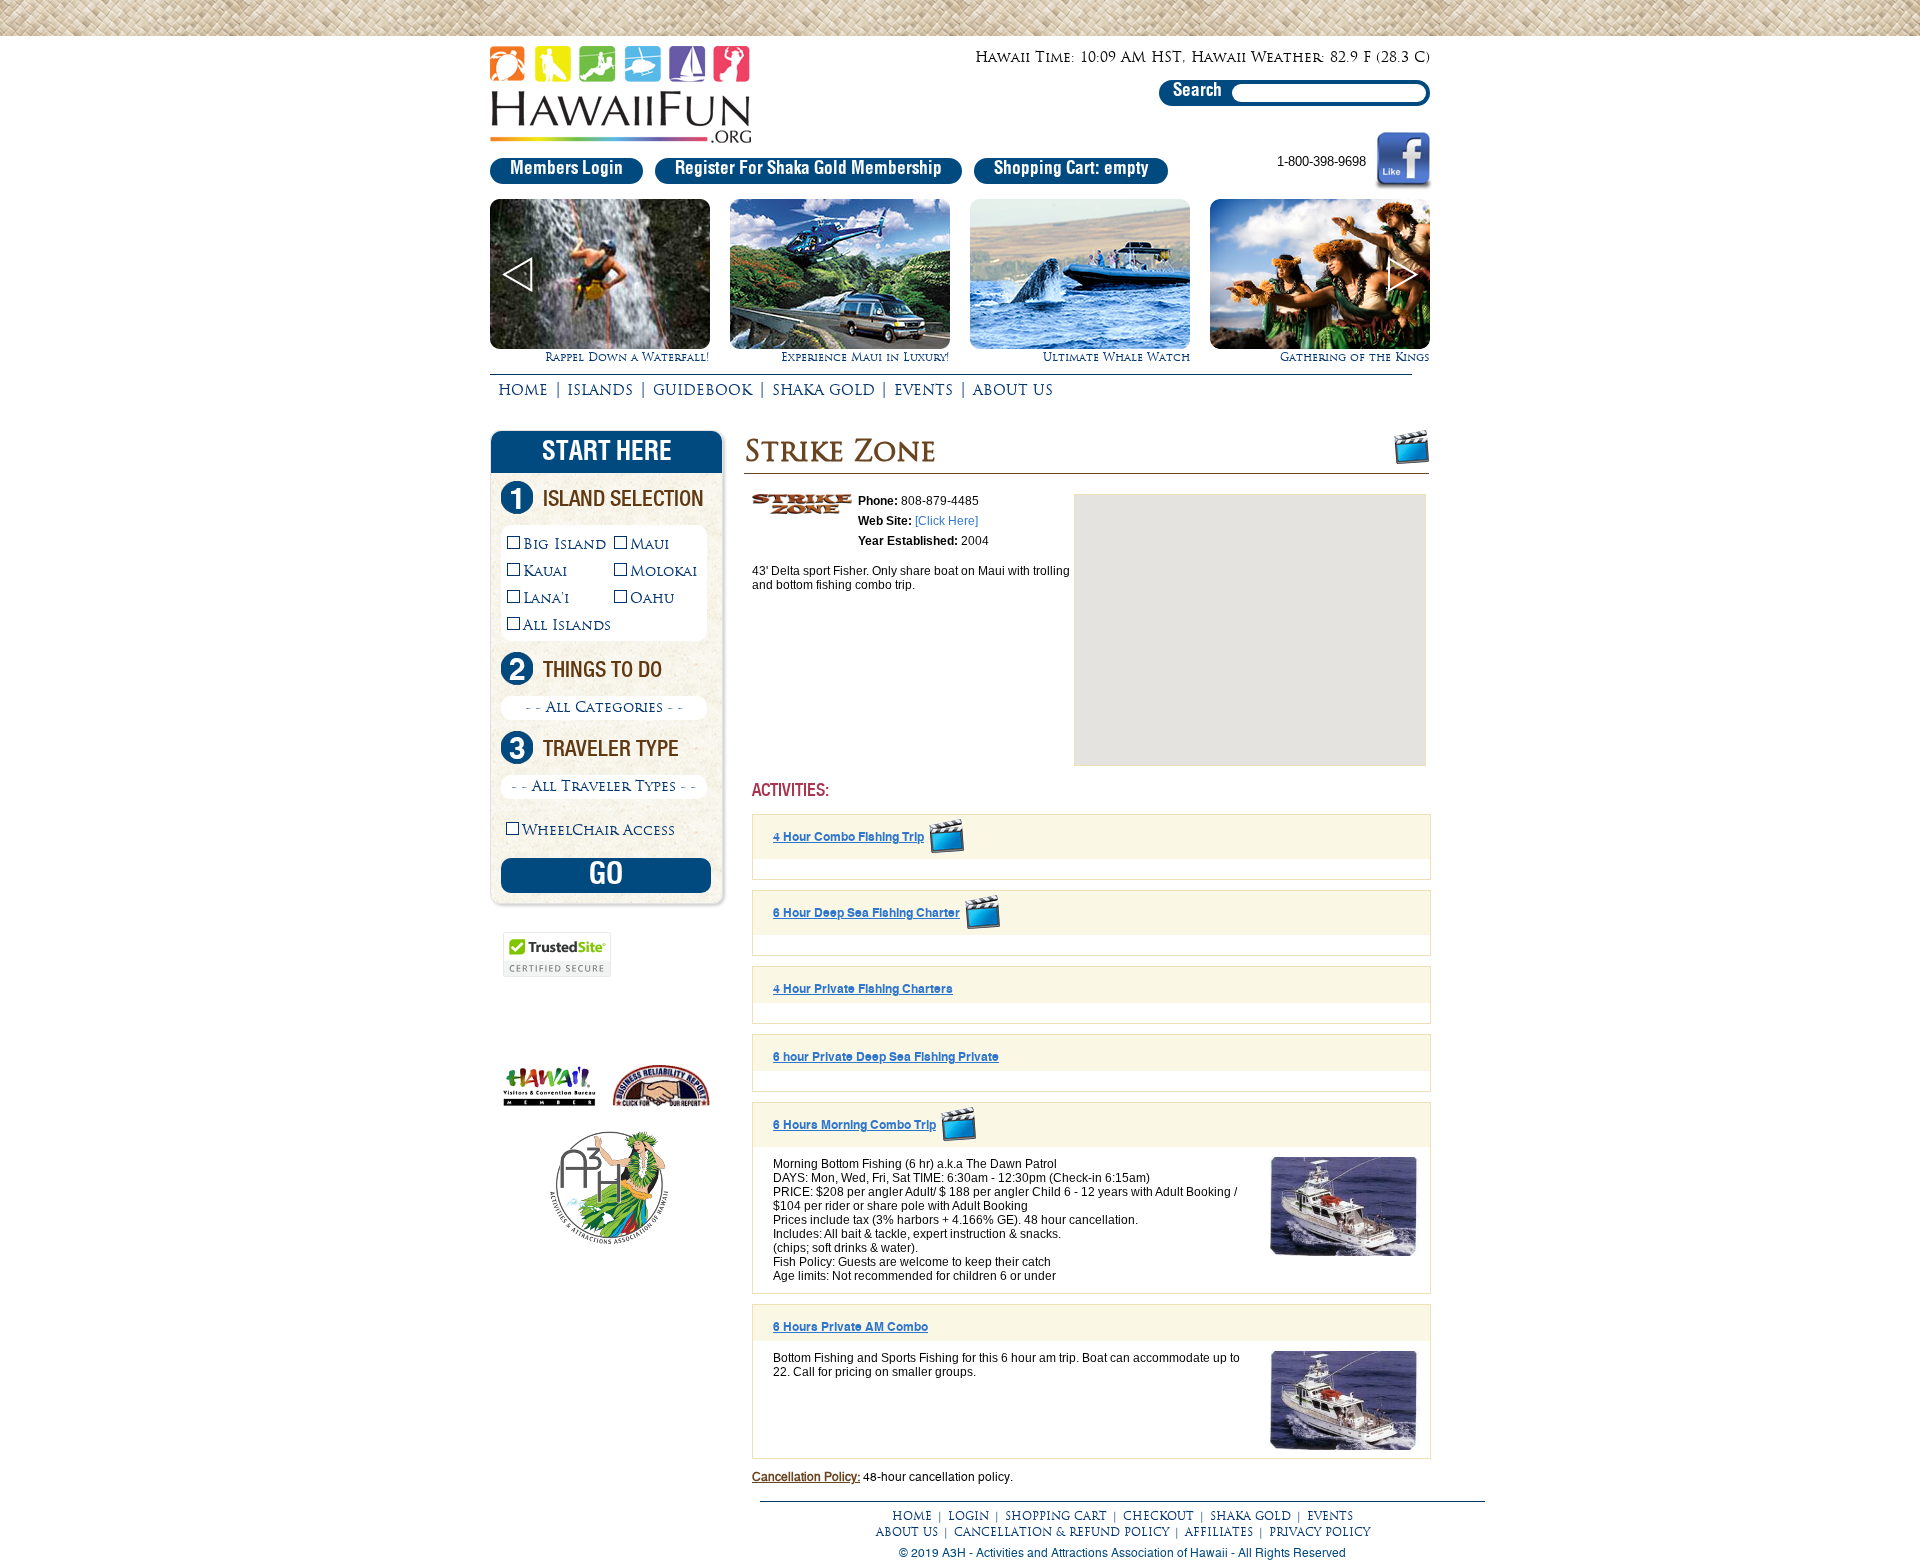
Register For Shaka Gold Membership (808, 169)
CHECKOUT (1158, 1516)
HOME (523, 390)
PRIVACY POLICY (1319, 1532)
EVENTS (923, 390)
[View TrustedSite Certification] (557, 973)
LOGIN (968, 1516)
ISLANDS (600, 390)
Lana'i (546, 598)
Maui (649, 544)
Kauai (545, 571)
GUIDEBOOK (702, 390)
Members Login (566, 169)
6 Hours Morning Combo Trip (854, 1125)
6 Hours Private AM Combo (850, 1327)
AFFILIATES (1219, 1532)
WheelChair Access (598, 830)
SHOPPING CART (1056, 1516)
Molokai (663, 571)
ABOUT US (1013, 390)
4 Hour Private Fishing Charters (863, 989)
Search (1197, 91)
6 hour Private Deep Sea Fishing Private (886, 1057)
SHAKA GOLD (823, 390)
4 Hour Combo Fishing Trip (848, 837)
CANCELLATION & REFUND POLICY (1061, 1532)
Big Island (564, 544)
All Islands (567, 625)
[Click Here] (946, 521)
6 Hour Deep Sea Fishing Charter (866, 913)
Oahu (652, 598)
